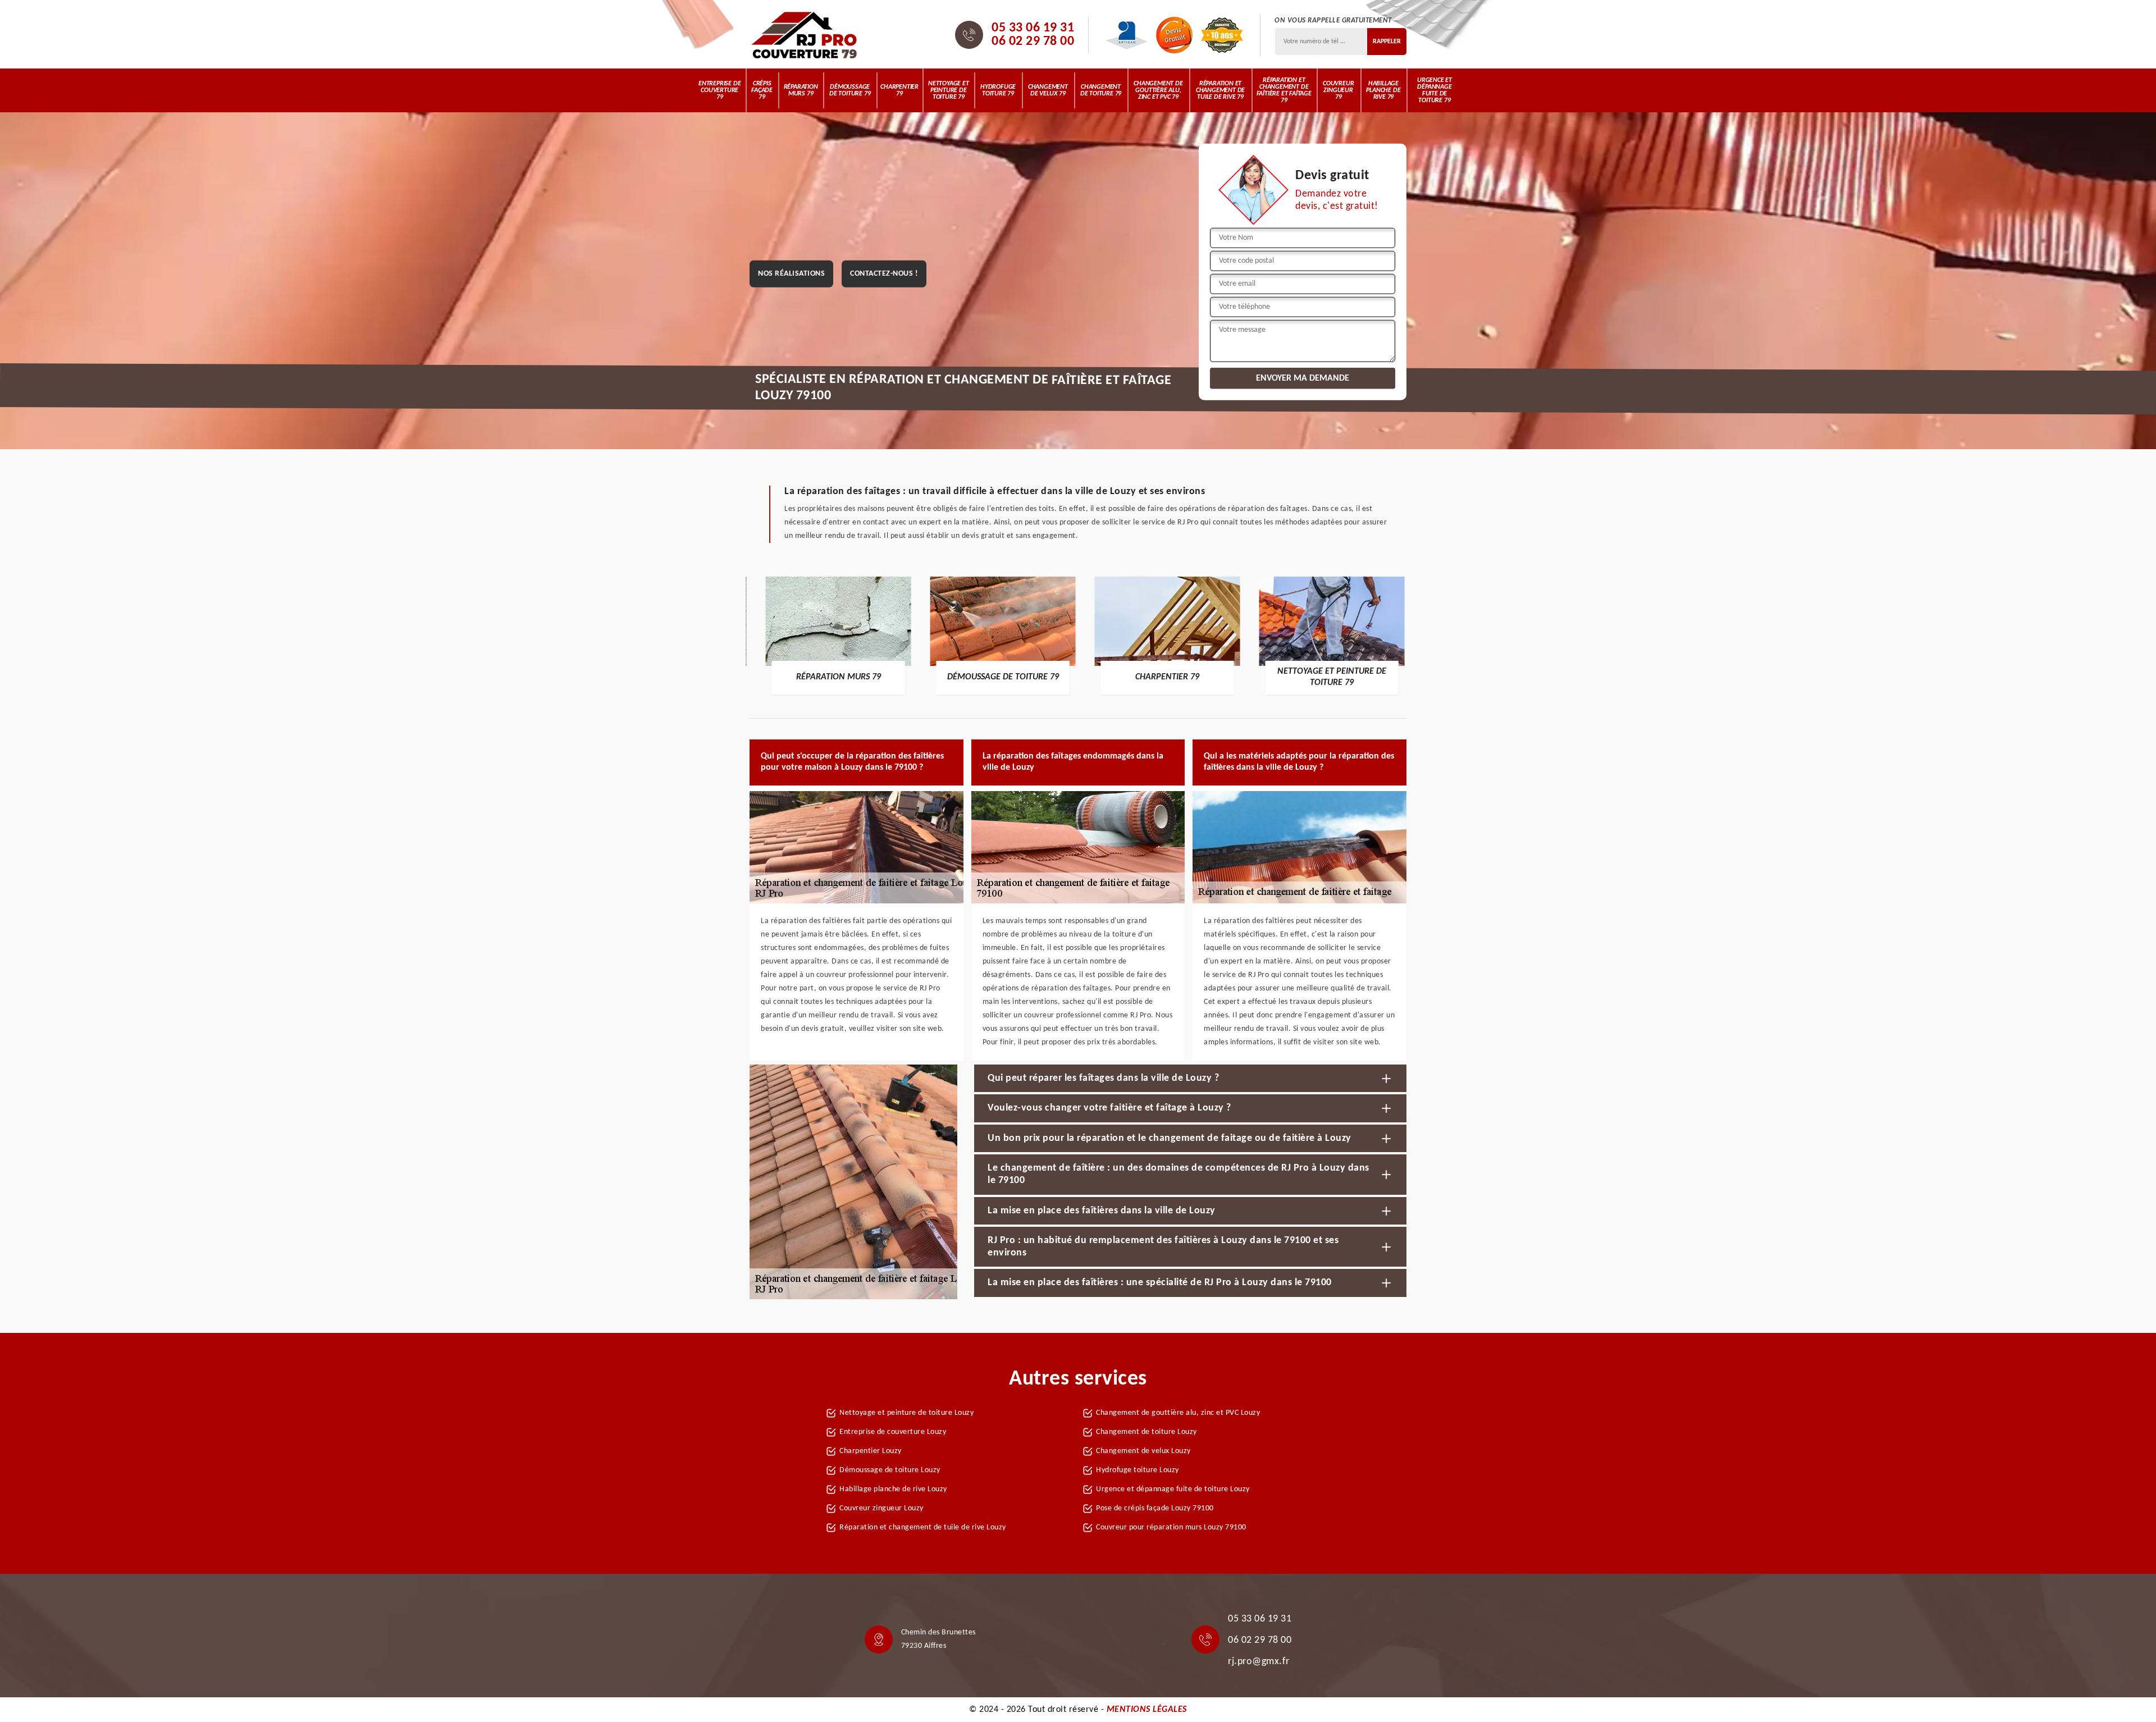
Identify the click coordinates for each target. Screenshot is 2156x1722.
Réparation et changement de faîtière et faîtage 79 (1284, 90)
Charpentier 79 (899, 90)
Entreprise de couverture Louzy (893, 1432)
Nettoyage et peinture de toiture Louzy (906, 1413)
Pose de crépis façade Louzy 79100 (1155, 1508)
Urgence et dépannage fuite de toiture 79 (1435, 90)
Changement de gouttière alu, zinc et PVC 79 (1158, 90)
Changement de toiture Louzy (1146, 1432)
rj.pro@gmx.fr (1259, 1662)
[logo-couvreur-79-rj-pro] (804, 35)
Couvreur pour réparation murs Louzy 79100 (1171, 1527)
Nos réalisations (791, 274)
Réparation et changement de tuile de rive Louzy (923, 1527)
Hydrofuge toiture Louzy (1138, 1470)
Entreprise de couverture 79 (720, 90)
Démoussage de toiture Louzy (890, 1470)
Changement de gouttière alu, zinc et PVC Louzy (1178, 1413)
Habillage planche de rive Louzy (893, 1489)
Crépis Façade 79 (762, 90)
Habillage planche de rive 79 (1383, 90)
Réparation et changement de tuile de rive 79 (1220, 90)
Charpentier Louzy (871, 1451)
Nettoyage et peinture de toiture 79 (949, 90)
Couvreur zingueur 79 (1338, 90)
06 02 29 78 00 (1033, 42)
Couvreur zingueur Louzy (881, 1508)
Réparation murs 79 (801, 90)
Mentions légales (1147, 1710)
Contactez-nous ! (884, 274)
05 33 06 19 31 (1033, 28)
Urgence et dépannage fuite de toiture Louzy (1173, 1489)
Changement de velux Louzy (1143, 1451)
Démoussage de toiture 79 (850, 90)
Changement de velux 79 (1048, 90)
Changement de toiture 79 (1101, 90)
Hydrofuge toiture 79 (998, 90)
